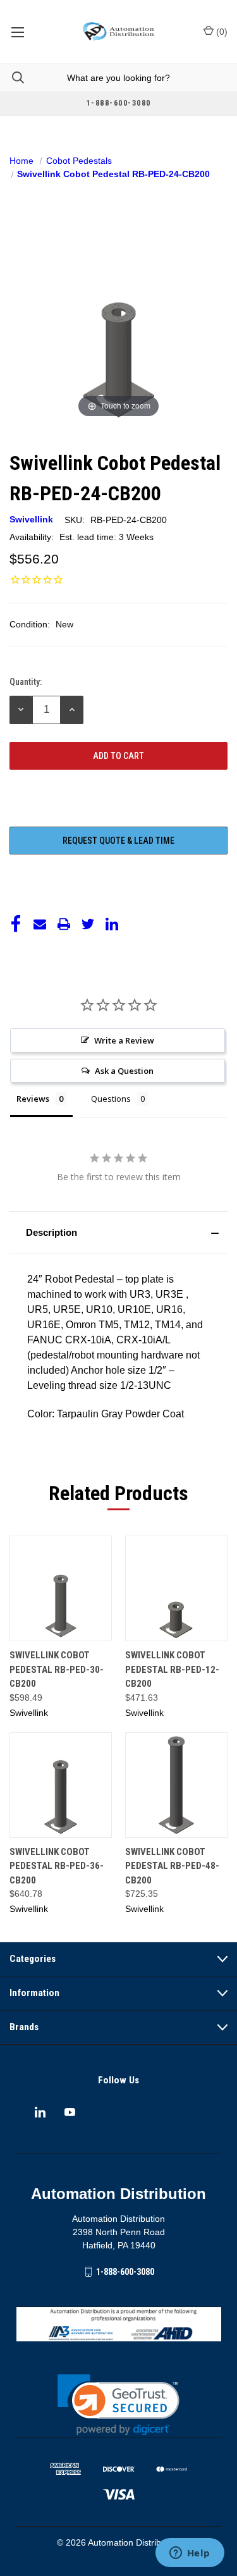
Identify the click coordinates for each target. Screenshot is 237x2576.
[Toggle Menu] (17, 32)
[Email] (40, 924)
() (221, 32)
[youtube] (70, 2112)
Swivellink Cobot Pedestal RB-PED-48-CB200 (172, 1866)
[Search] (12, 77)
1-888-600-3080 (125, 2271)
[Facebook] (16, 924)
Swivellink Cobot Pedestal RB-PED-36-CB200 (57, 1866)
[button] (118, 1233)
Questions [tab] (111, 1099)
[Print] (64, 924)
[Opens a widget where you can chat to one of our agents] (190, 2554)
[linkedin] (40, 2112)
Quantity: (26, 682)
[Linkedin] (112, 924)
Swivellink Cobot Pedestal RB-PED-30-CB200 (57, 1669)
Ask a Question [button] (124, 1071)
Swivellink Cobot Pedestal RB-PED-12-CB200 (172, 1669)
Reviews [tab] (33, 1099)
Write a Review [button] (124, 1040)
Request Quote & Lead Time (118, 841)
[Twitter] (88, 924)
